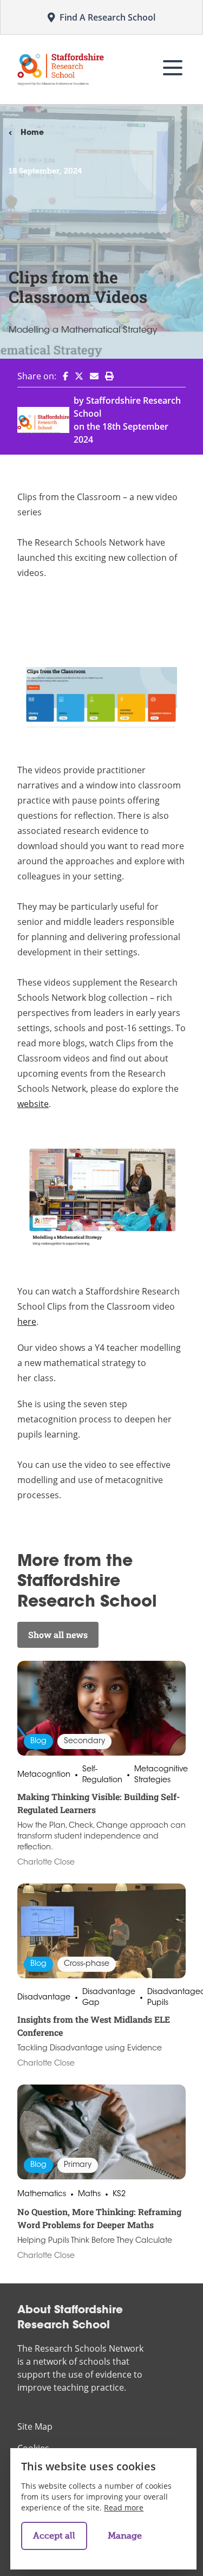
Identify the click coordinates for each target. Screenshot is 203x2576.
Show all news (58, 1635)
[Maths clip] (101, 1198)
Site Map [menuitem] (35, 2426)
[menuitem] (62, 376)
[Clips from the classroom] (101, 697)
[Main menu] (173, 68)
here (27, 1322)
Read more (124, 2507)
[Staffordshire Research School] (61, 69)
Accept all (54, 2536)
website (33, 1104)
